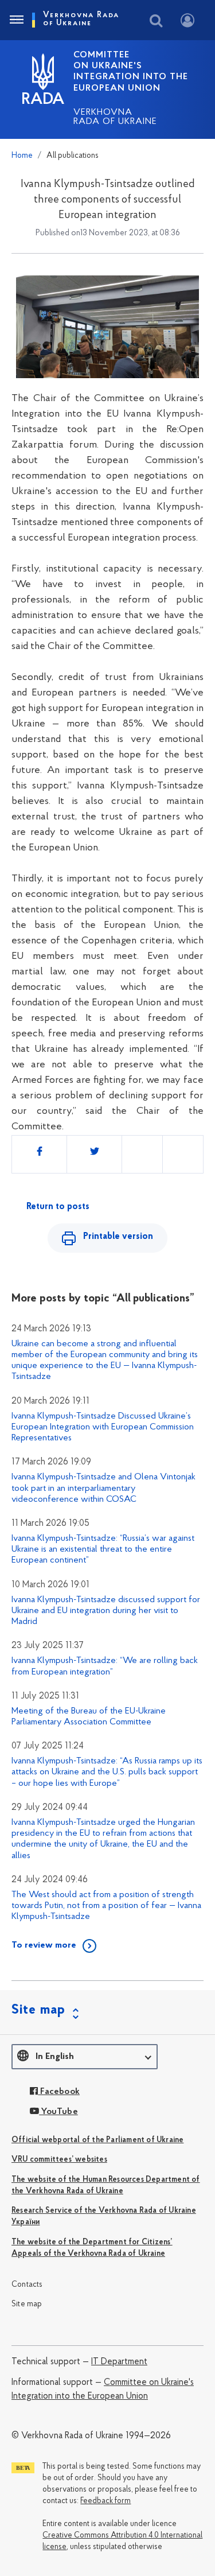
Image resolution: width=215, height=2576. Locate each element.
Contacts (27, 2285)
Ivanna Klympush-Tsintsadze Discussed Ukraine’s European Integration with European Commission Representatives (103, 1427)
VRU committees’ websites (59, 2160)
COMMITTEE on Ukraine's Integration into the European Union (131, 72)
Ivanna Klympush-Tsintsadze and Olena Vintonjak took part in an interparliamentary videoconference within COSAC (103, 1488)
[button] (85, 2057)
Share (44, 1149)
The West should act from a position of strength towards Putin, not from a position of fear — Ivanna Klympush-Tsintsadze (106, 1906)
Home (22, 156)
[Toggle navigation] (16, 20)
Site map (27, 2304)
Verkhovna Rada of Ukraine (115, 117)
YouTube (58, 2112)
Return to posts (58, 1207)
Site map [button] (38, 2010)
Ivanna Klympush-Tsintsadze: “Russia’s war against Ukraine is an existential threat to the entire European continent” (103, 1549)
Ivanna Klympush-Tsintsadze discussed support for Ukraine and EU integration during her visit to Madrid (106, 1611)
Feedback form (105, 2501)
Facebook (59, 2092)
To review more (44, 1945)
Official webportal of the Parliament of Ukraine (97, 2140)
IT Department (119, 2362)
